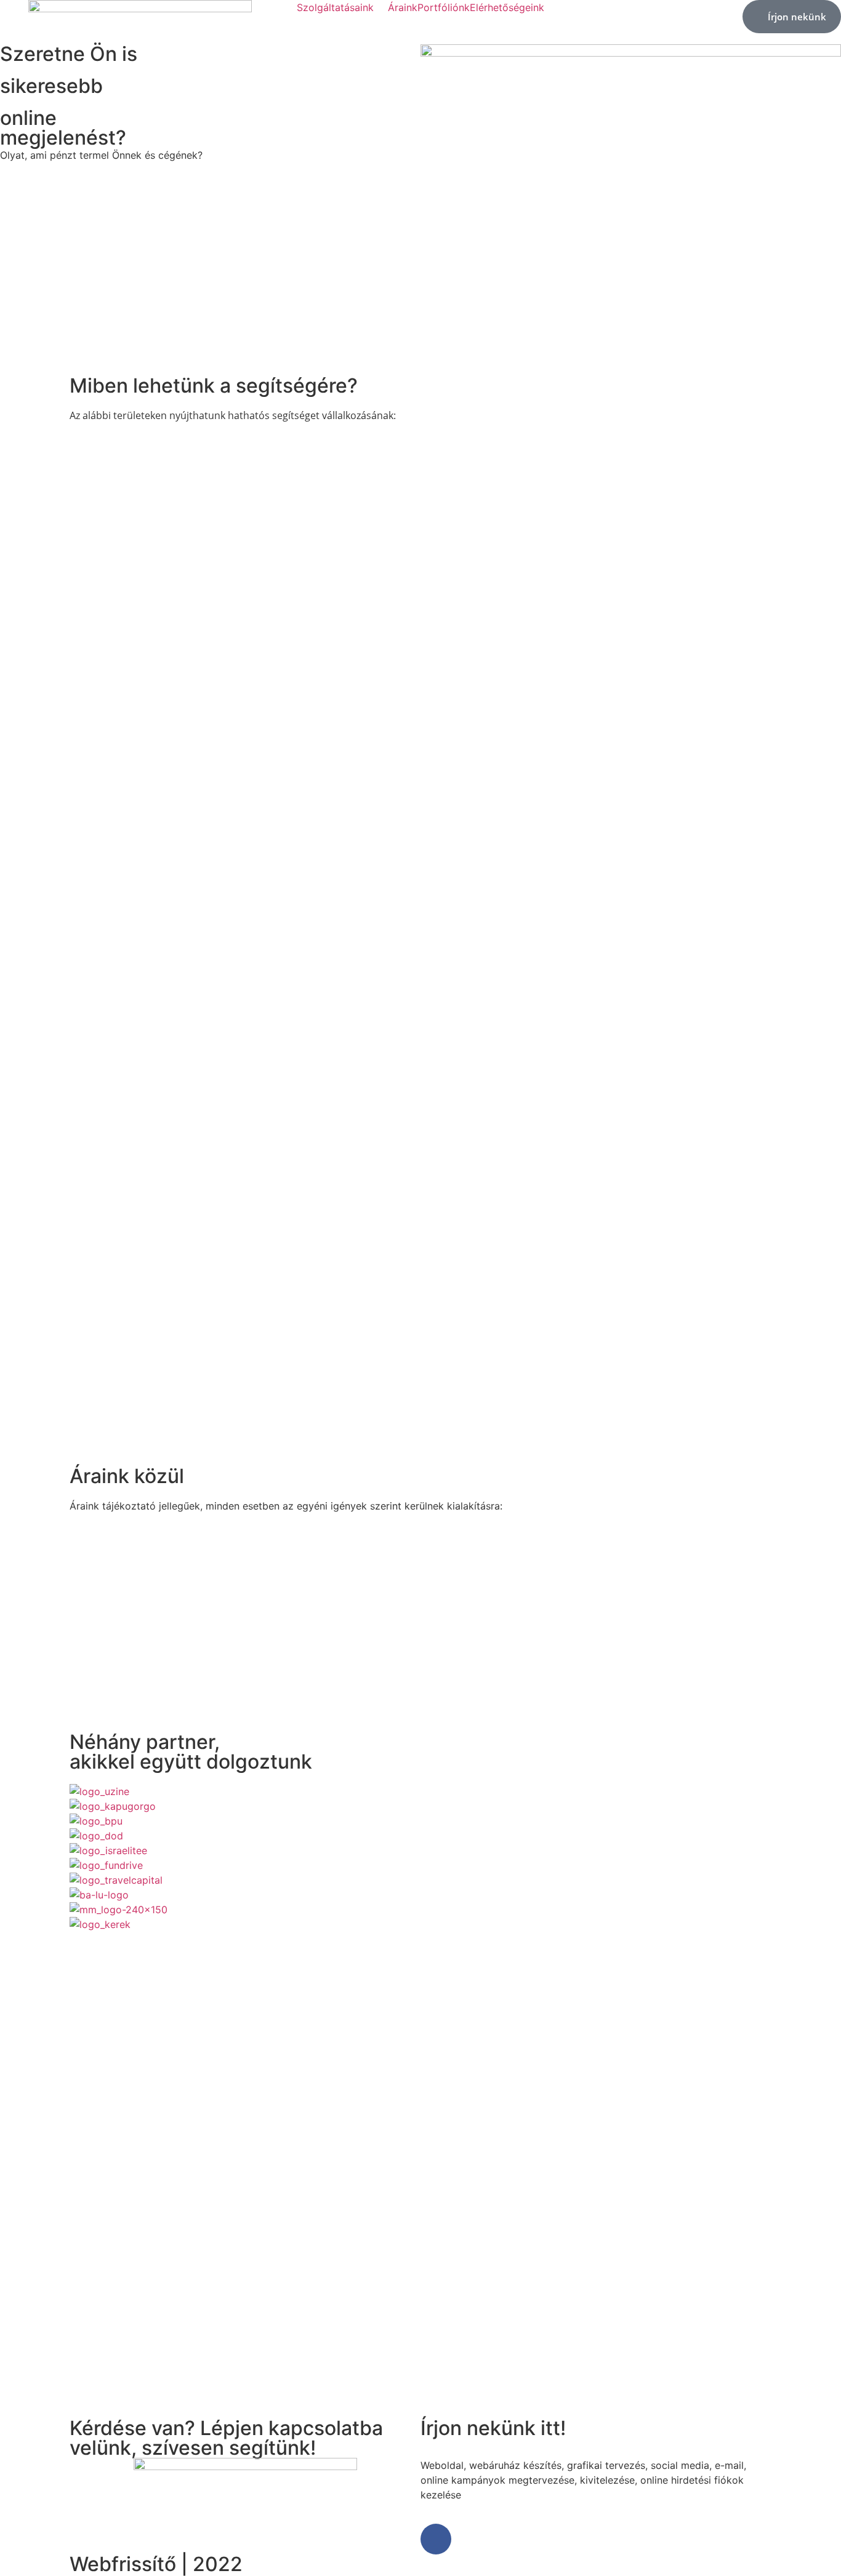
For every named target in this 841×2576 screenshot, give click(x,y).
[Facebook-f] (436, 2539)
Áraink (403, 7)
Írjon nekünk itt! (493, 2428)
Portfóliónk (444, 7)
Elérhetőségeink (507, 7)
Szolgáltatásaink (335, 7)
